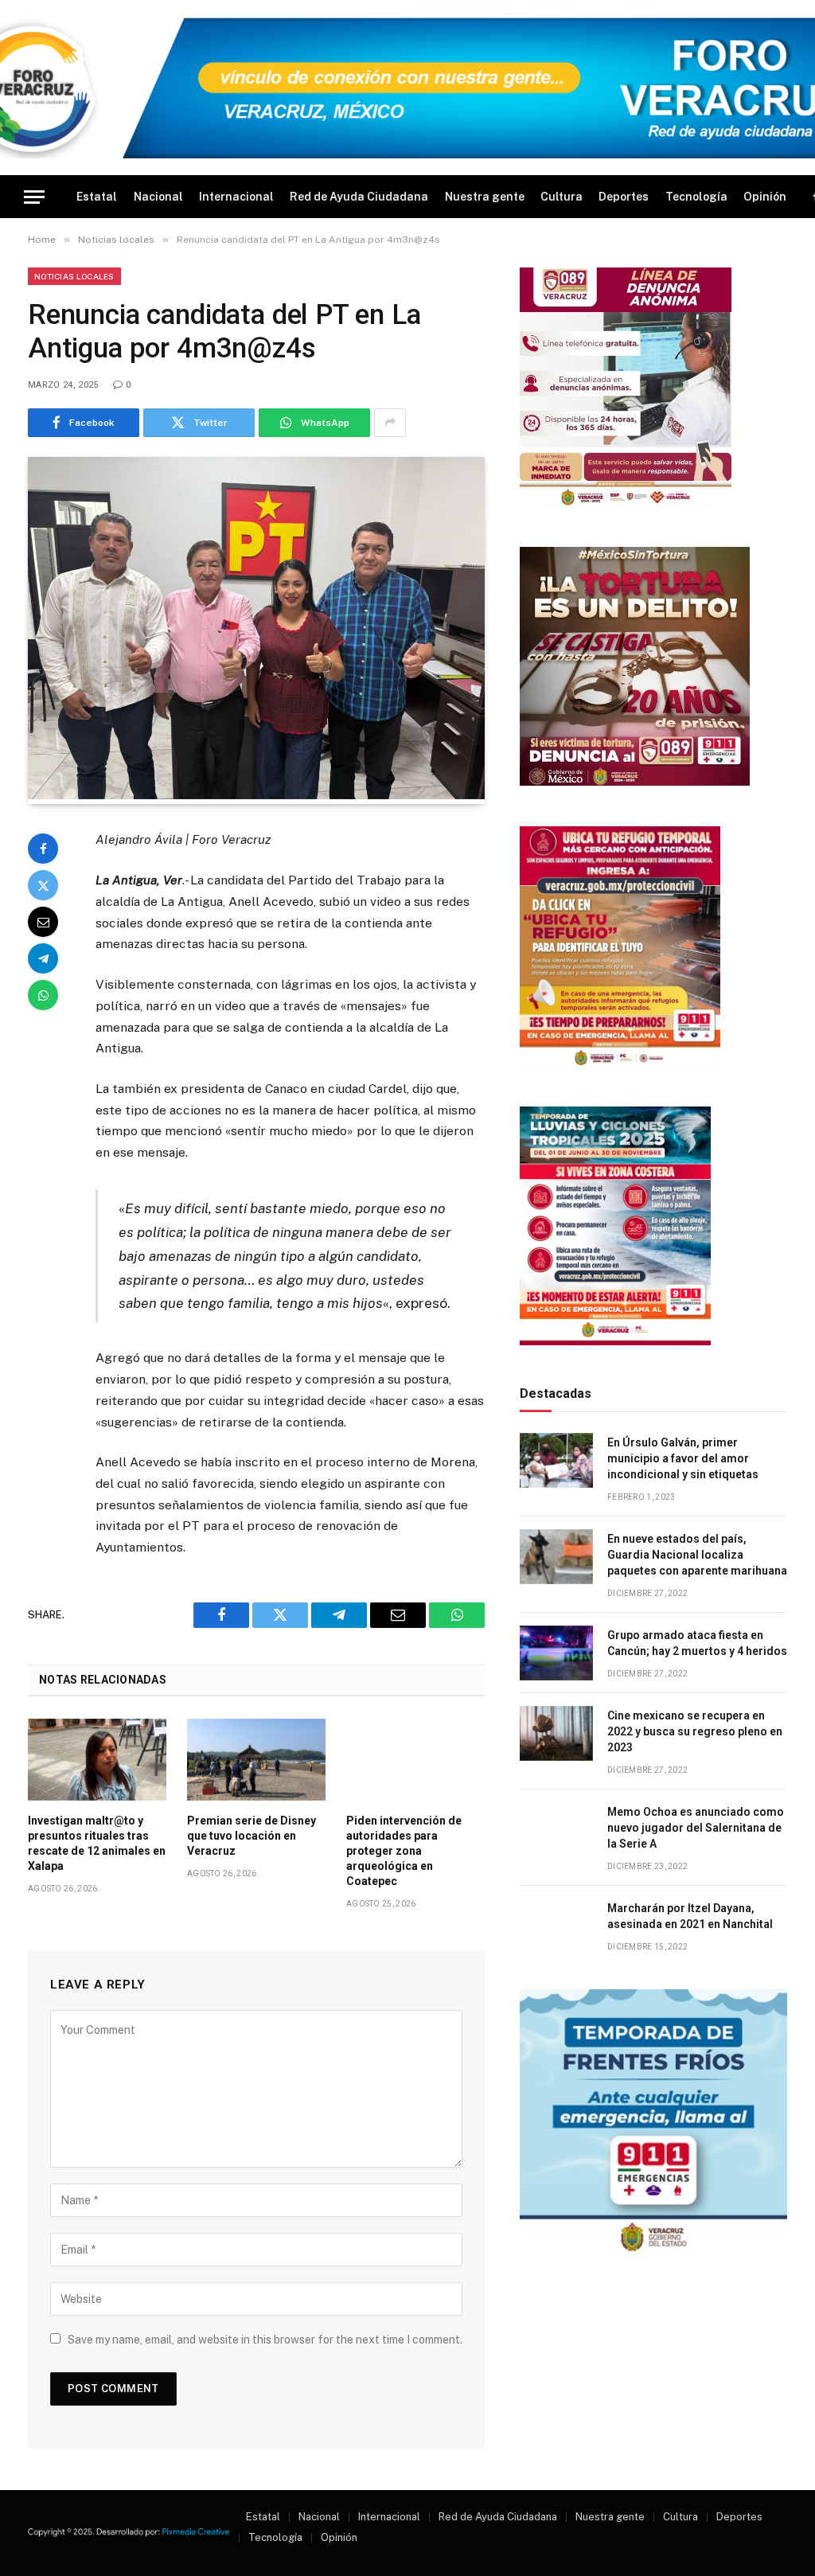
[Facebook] (43, 849)
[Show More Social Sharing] (390, 423)
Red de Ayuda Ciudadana (359, 197)
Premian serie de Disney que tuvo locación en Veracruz (252, 1836)
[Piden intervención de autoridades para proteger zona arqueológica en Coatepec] (415, 1760)
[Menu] (34, 197)
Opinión (765, 197)
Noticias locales (74, 276)
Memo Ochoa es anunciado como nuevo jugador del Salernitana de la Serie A (696, 1828)
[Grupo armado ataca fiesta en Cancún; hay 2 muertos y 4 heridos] (556, 1653)
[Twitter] (43, 885)
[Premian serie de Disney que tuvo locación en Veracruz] (256, 1760)
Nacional (158, 197)
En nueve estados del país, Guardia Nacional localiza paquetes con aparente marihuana (697, 1555)
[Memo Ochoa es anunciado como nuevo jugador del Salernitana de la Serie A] (556, 1830)
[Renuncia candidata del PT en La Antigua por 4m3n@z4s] (256, 795)
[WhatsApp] (43, 995)
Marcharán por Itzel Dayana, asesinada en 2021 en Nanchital (690, 1916)
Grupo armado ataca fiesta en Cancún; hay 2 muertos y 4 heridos (697, 1643)
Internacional (236, 197)
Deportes (624, 197)
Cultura (562, 197)
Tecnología (696, 197)
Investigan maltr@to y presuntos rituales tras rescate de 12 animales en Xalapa (97, 1843)
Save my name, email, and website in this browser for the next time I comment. (265, 2340)
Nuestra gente (485, 197)
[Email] (43, 922)
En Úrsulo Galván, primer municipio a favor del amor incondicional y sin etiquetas (683, 1458)
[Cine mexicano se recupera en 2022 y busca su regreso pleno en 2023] (556, 1733)
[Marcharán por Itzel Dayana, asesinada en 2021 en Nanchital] (556, 1926)
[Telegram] (43, 958)
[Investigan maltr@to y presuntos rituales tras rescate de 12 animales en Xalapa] (97, 1760)
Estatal (97, 197)
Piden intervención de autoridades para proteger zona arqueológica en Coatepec (404, 1851)
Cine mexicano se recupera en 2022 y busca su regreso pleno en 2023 (695, 1731)
